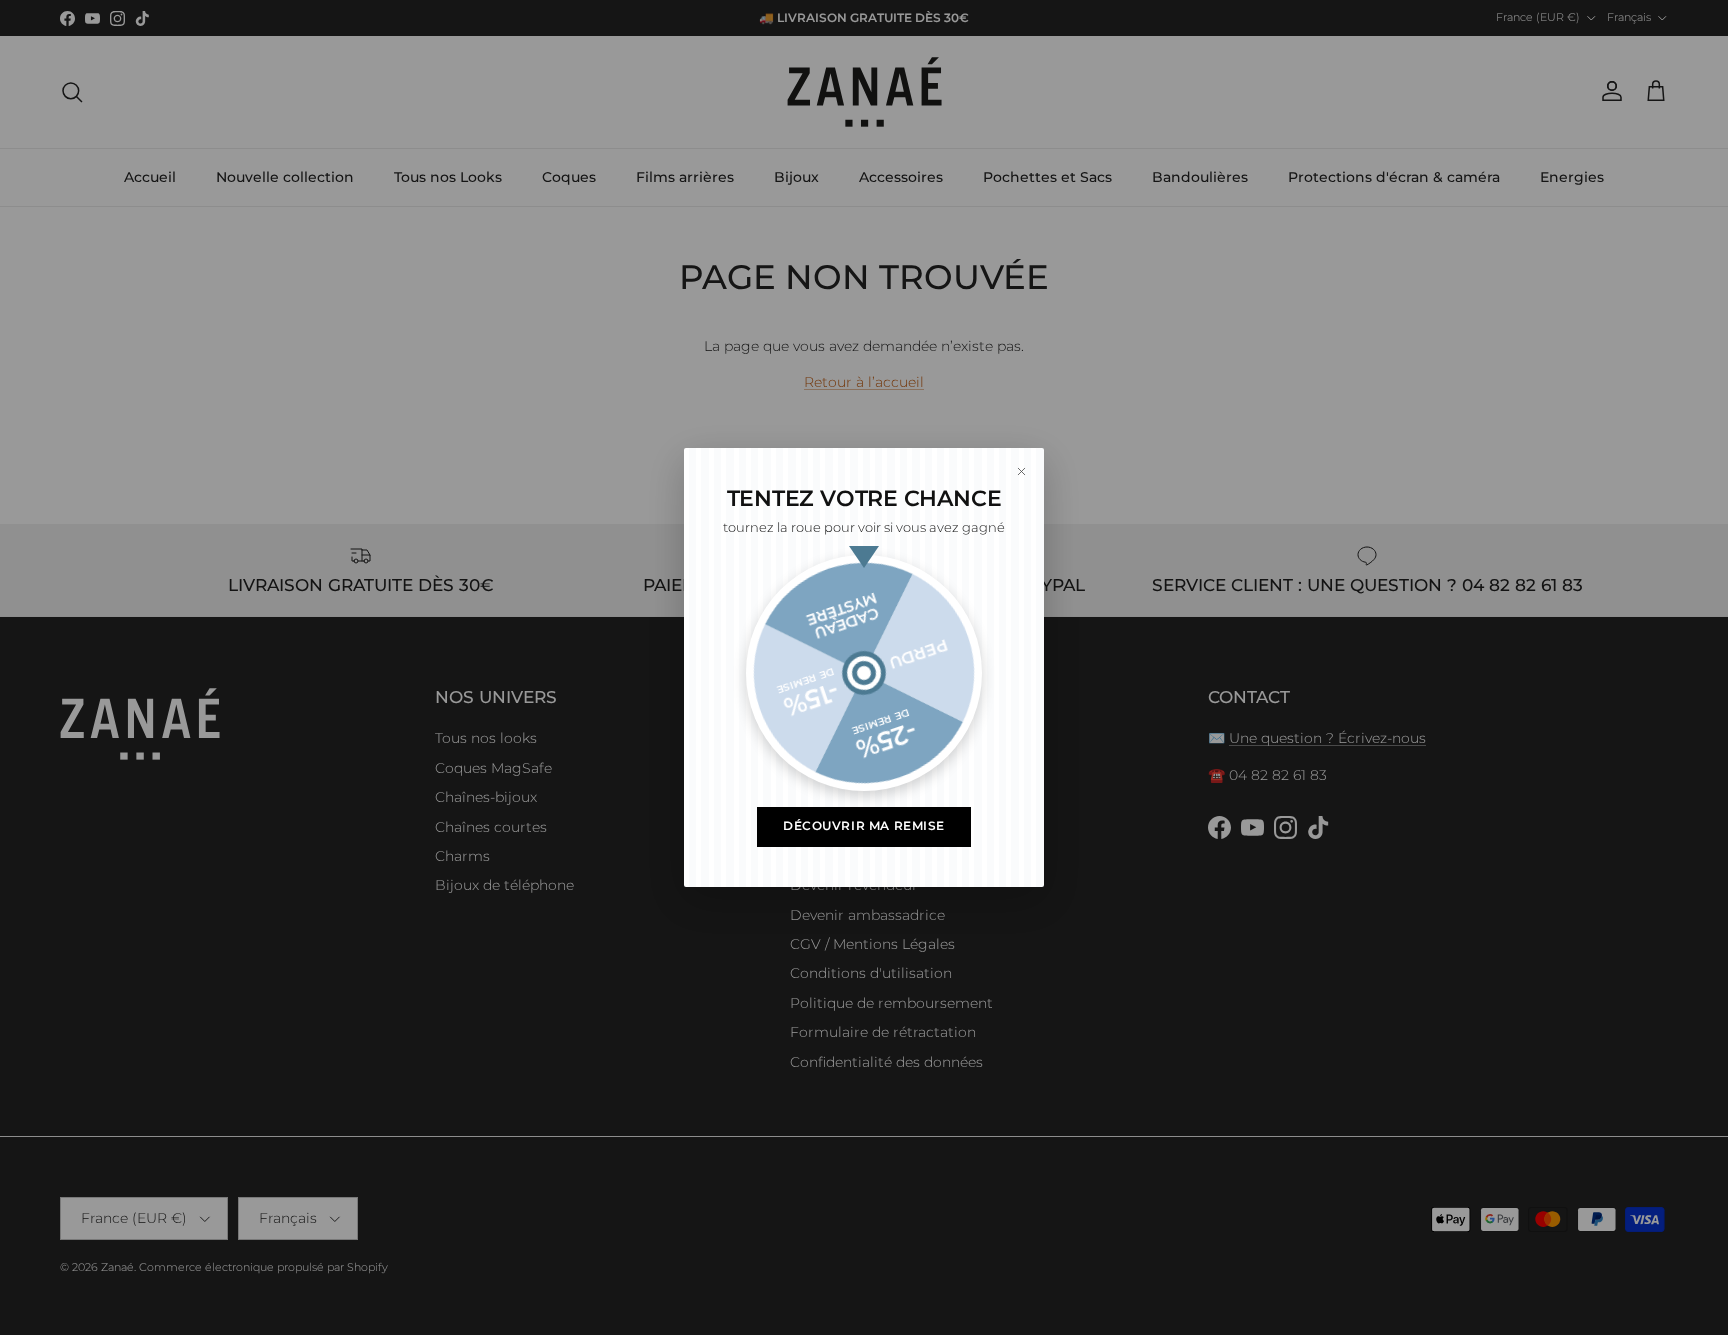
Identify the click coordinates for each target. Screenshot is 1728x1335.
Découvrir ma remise (864, 826)
